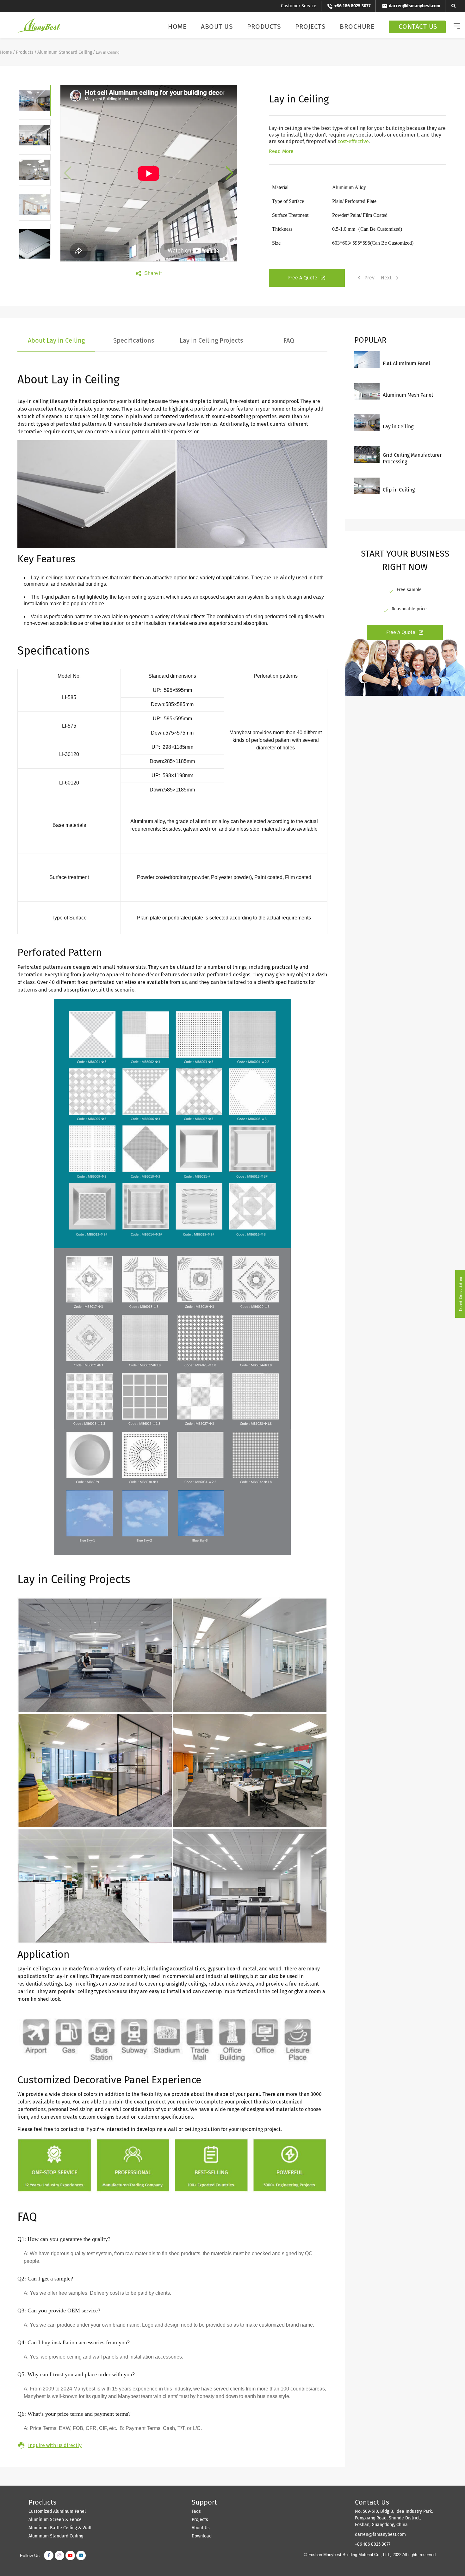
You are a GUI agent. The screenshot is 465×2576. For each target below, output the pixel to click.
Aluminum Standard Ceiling (65, 52)
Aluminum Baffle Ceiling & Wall (60, 2528)
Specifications (134, 340)
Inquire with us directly (55, 2445)
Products (264, 27)
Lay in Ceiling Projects (211, 340)
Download (202, 2536)
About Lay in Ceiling (56, 340)
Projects (310, 27)
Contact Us (418, 27)
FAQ (289, 340)
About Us (217, 27)
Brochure (357, 27)
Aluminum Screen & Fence (55, 2520)
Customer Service (299, 6)
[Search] (453, 6)
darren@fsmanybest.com (380, 2534)
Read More (281, 151)
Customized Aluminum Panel (57, 2511)
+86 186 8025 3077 (373, 2544)
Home (177, 27)
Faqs (196, 2511)
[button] (229, 173)
